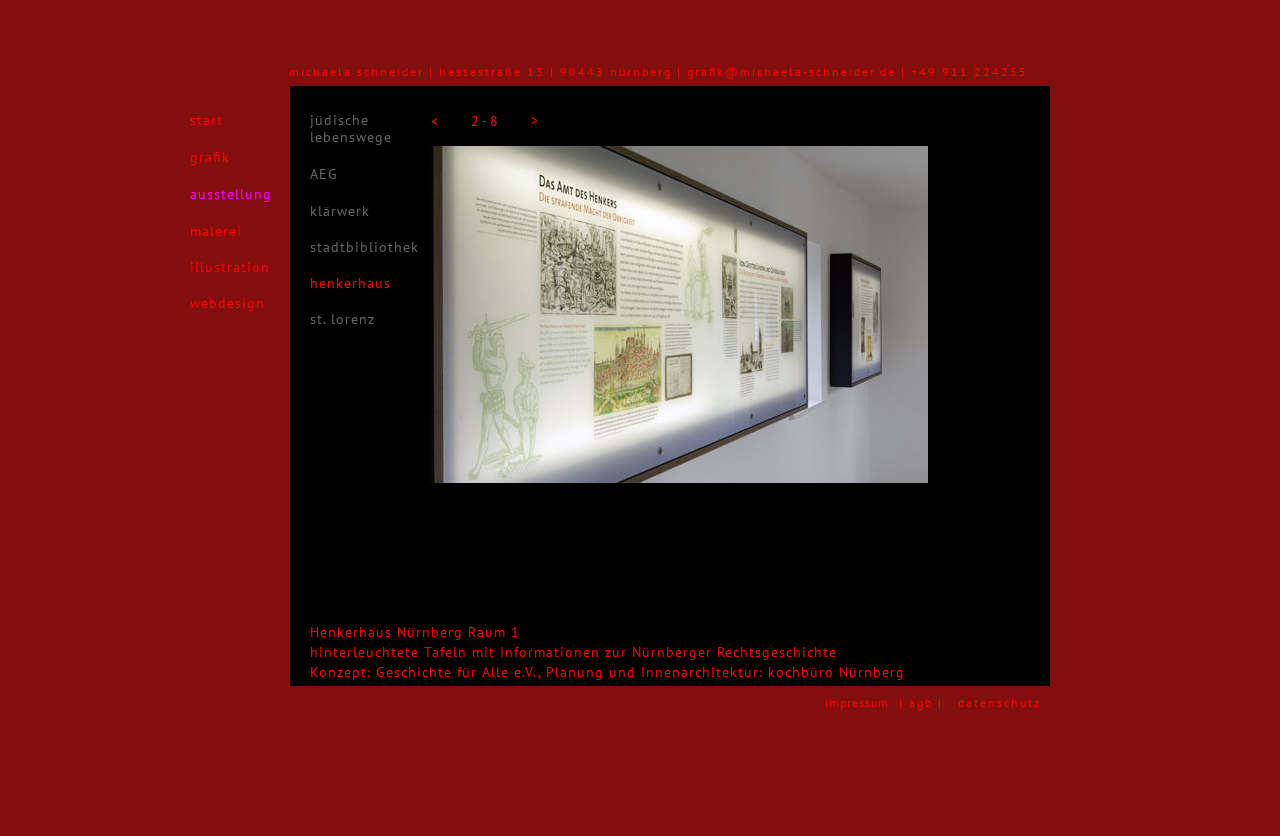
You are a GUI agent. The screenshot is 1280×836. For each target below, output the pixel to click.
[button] (434, 121)
